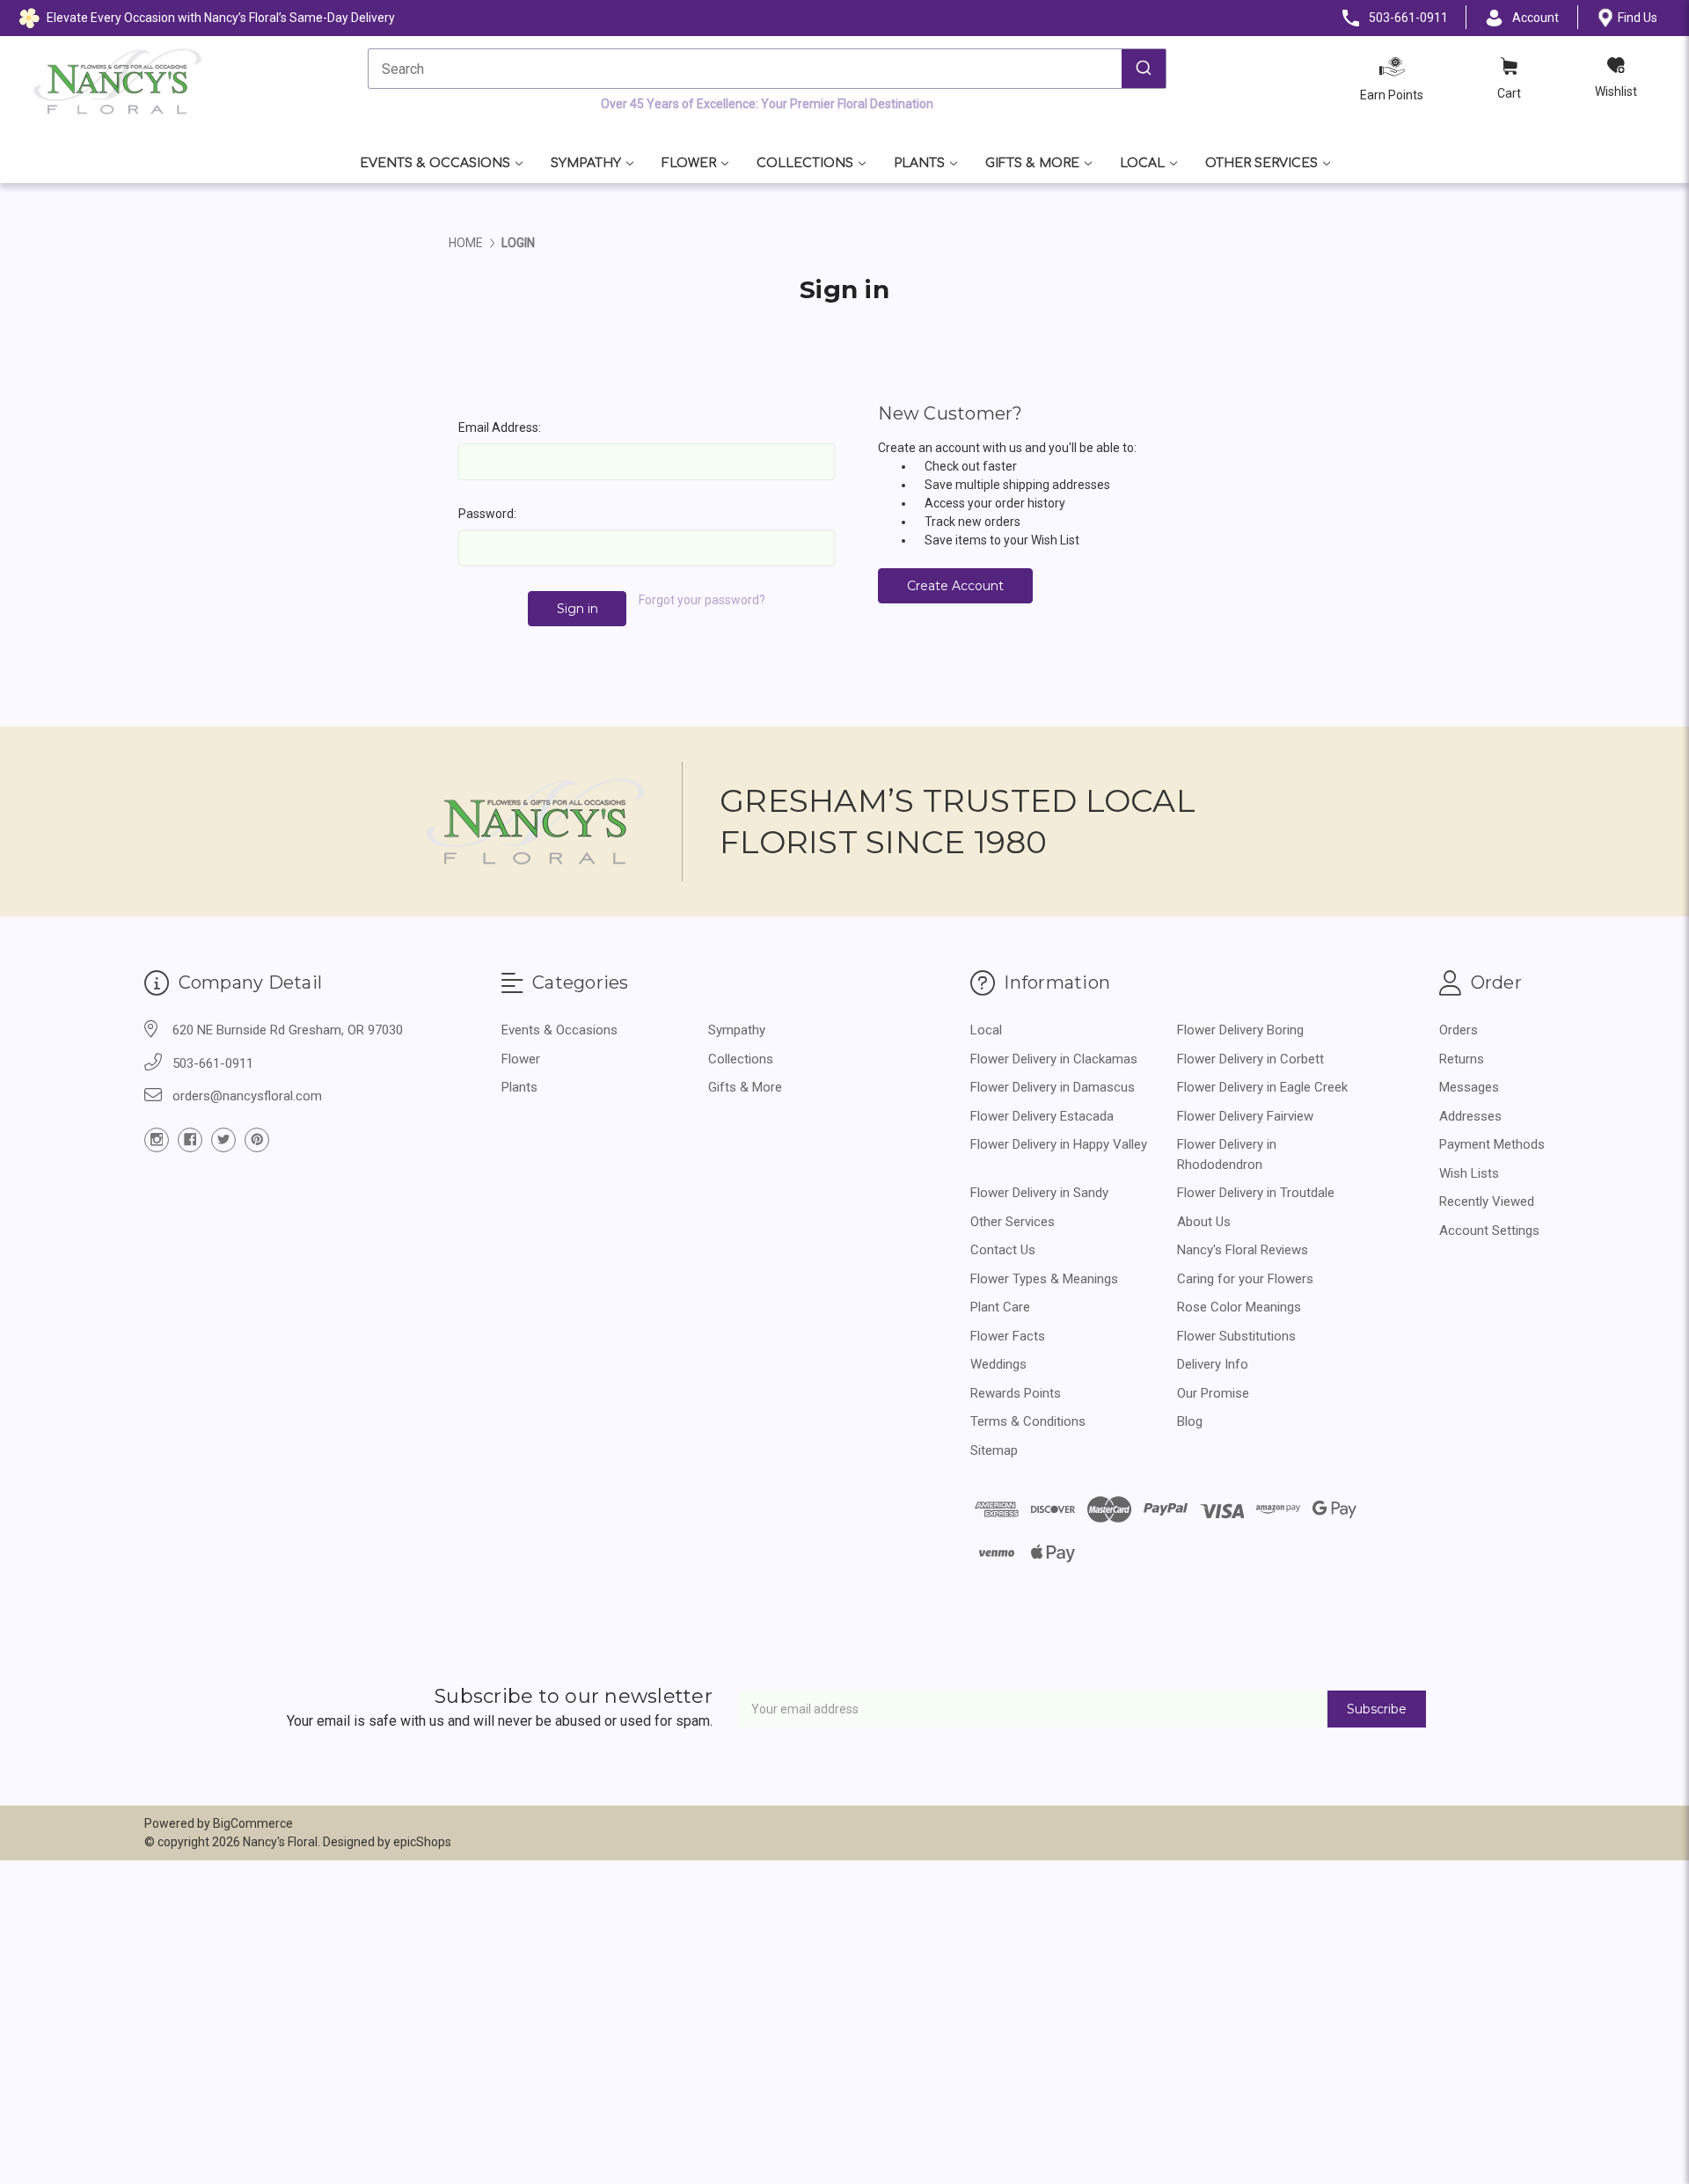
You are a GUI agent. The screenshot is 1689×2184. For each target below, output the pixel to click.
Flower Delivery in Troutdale (1256, 1193)
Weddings (998, 1364)
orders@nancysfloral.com (247, 1096)
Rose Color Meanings (1239, 1307)
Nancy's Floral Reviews (1243, 1250)
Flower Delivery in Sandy (1039, 1193)
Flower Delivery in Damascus (1053, 1087)
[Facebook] (190, 1140)
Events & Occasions (435, 163)
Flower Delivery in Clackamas (1054, 1059)
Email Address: (500, 427)
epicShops (422, 1842)
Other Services (1261, 163)
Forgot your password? (702, 600)
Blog (1190, 1421)
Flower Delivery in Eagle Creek (1262, 1087)
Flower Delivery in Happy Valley (1059, 1144)
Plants (919, 163)
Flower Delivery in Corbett (1250, 1059)
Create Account (955, 586)
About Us (1204, 1222)
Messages (1469, 1087)
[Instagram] (157, 1140)
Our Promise (1213, 1393)
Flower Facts (1008, 1336)
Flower (689, 163)
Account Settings (1489, 1231)
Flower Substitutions (1236, 1336)
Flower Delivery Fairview (1245, 1116)
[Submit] (1144, 69)
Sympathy (586, 163)
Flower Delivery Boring (1240, 1030)
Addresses (1470, 1116)
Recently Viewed (1487, 1202)
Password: (487, 514)
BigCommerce (253, 1823)
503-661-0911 (213, 1063)
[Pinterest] (257, 1140)
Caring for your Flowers (1245, 1279)
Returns (1462, 1059)
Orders (1459, 1030)
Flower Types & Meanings (1044, 1279)
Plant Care (1000, 1307)
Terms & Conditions (1028, 1421)
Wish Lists (1469, 1173)
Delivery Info (1213, 1364)
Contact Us (1003, 1250)
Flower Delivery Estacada (1042, 1116)
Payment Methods (1492, 1144)
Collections (805, 163)
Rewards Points (1016, 1393)
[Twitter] (223, 1140)
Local (1142, 163)
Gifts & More (1032, 163)
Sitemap (994, 1450)
